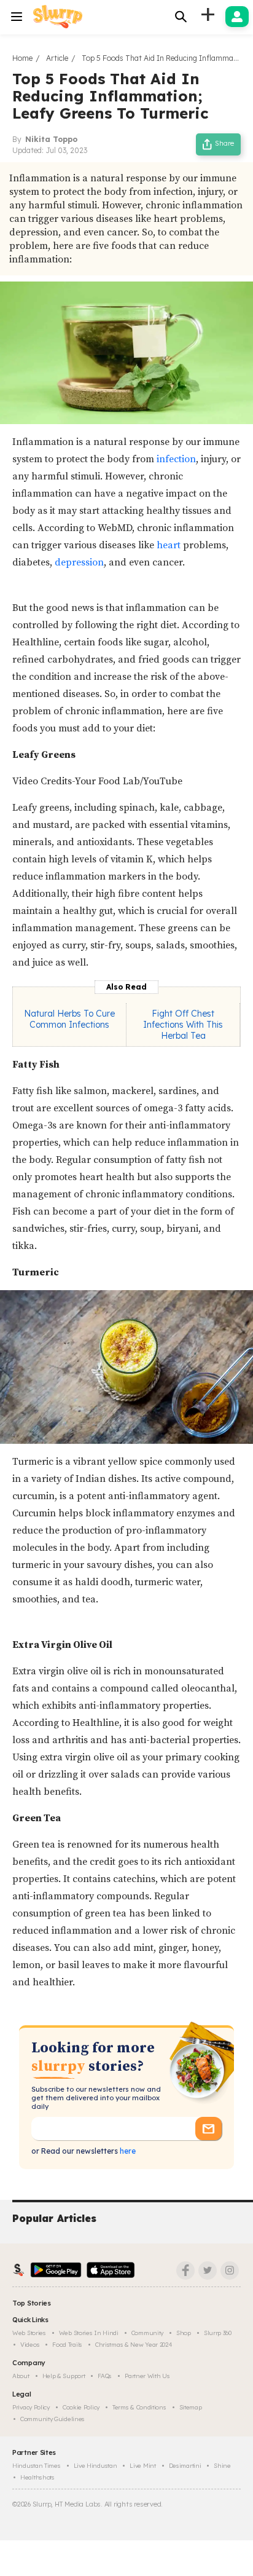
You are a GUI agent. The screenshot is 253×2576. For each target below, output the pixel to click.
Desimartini (185, 2466)
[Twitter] (208, 2271)
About (21, 2376)
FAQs (105, 2376)
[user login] (237, 17)
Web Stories (29, 2333)
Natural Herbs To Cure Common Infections (69, 1019)
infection (176, 459)
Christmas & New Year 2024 (134, 2345)
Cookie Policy (81, 2407)
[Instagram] (230, 2271)
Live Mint (142, 2466)
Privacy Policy (31, 2407)
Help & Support (64, 2376)
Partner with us (147, 2376)
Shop (184, 2333)
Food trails (67, 2345)
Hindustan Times (37, 2466)
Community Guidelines (53, 2419)
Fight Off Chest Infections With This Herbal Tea (183, 1025)
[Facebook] (185, 2271)
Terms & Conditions (139, 2407)
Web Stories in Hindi (89, 2333)
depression (79, 562)
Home (22, 58)
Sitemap (191, 2407)
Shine (222, 2466)
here (127, 2151)
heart (167, 545)
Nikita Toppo (51, 139)
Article (57, 58)
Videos (30, 2345)
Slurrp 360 (218, 2333)
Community (147, 2333)
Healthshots (37, 2477)
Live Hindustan (95, 2466)
